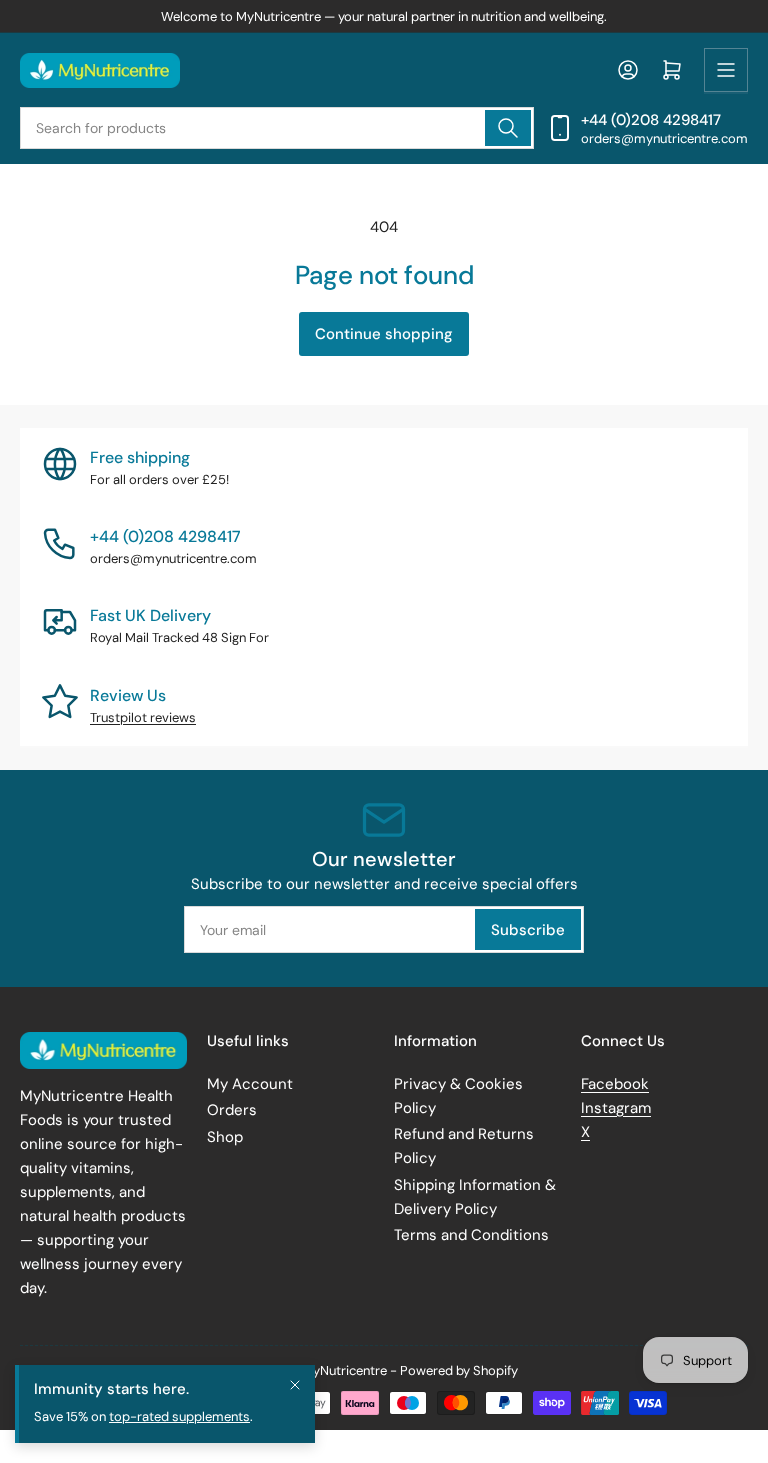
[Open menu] (726, 70)
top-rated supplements (179, 1416)
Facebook (615, 1084)
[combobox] (277, 128)
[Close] (295, 1385)
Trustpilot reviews (143, 717)
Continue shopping (384, 334)
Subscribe (528, 930)
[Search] (508, 128)
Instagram (616, 1108)
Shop (225, 1137)
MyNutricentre (344, 1370)
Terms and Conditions (471, 1235)
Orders (232, 1110)
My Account (250, 1084)
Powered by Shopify (459, 1370)
